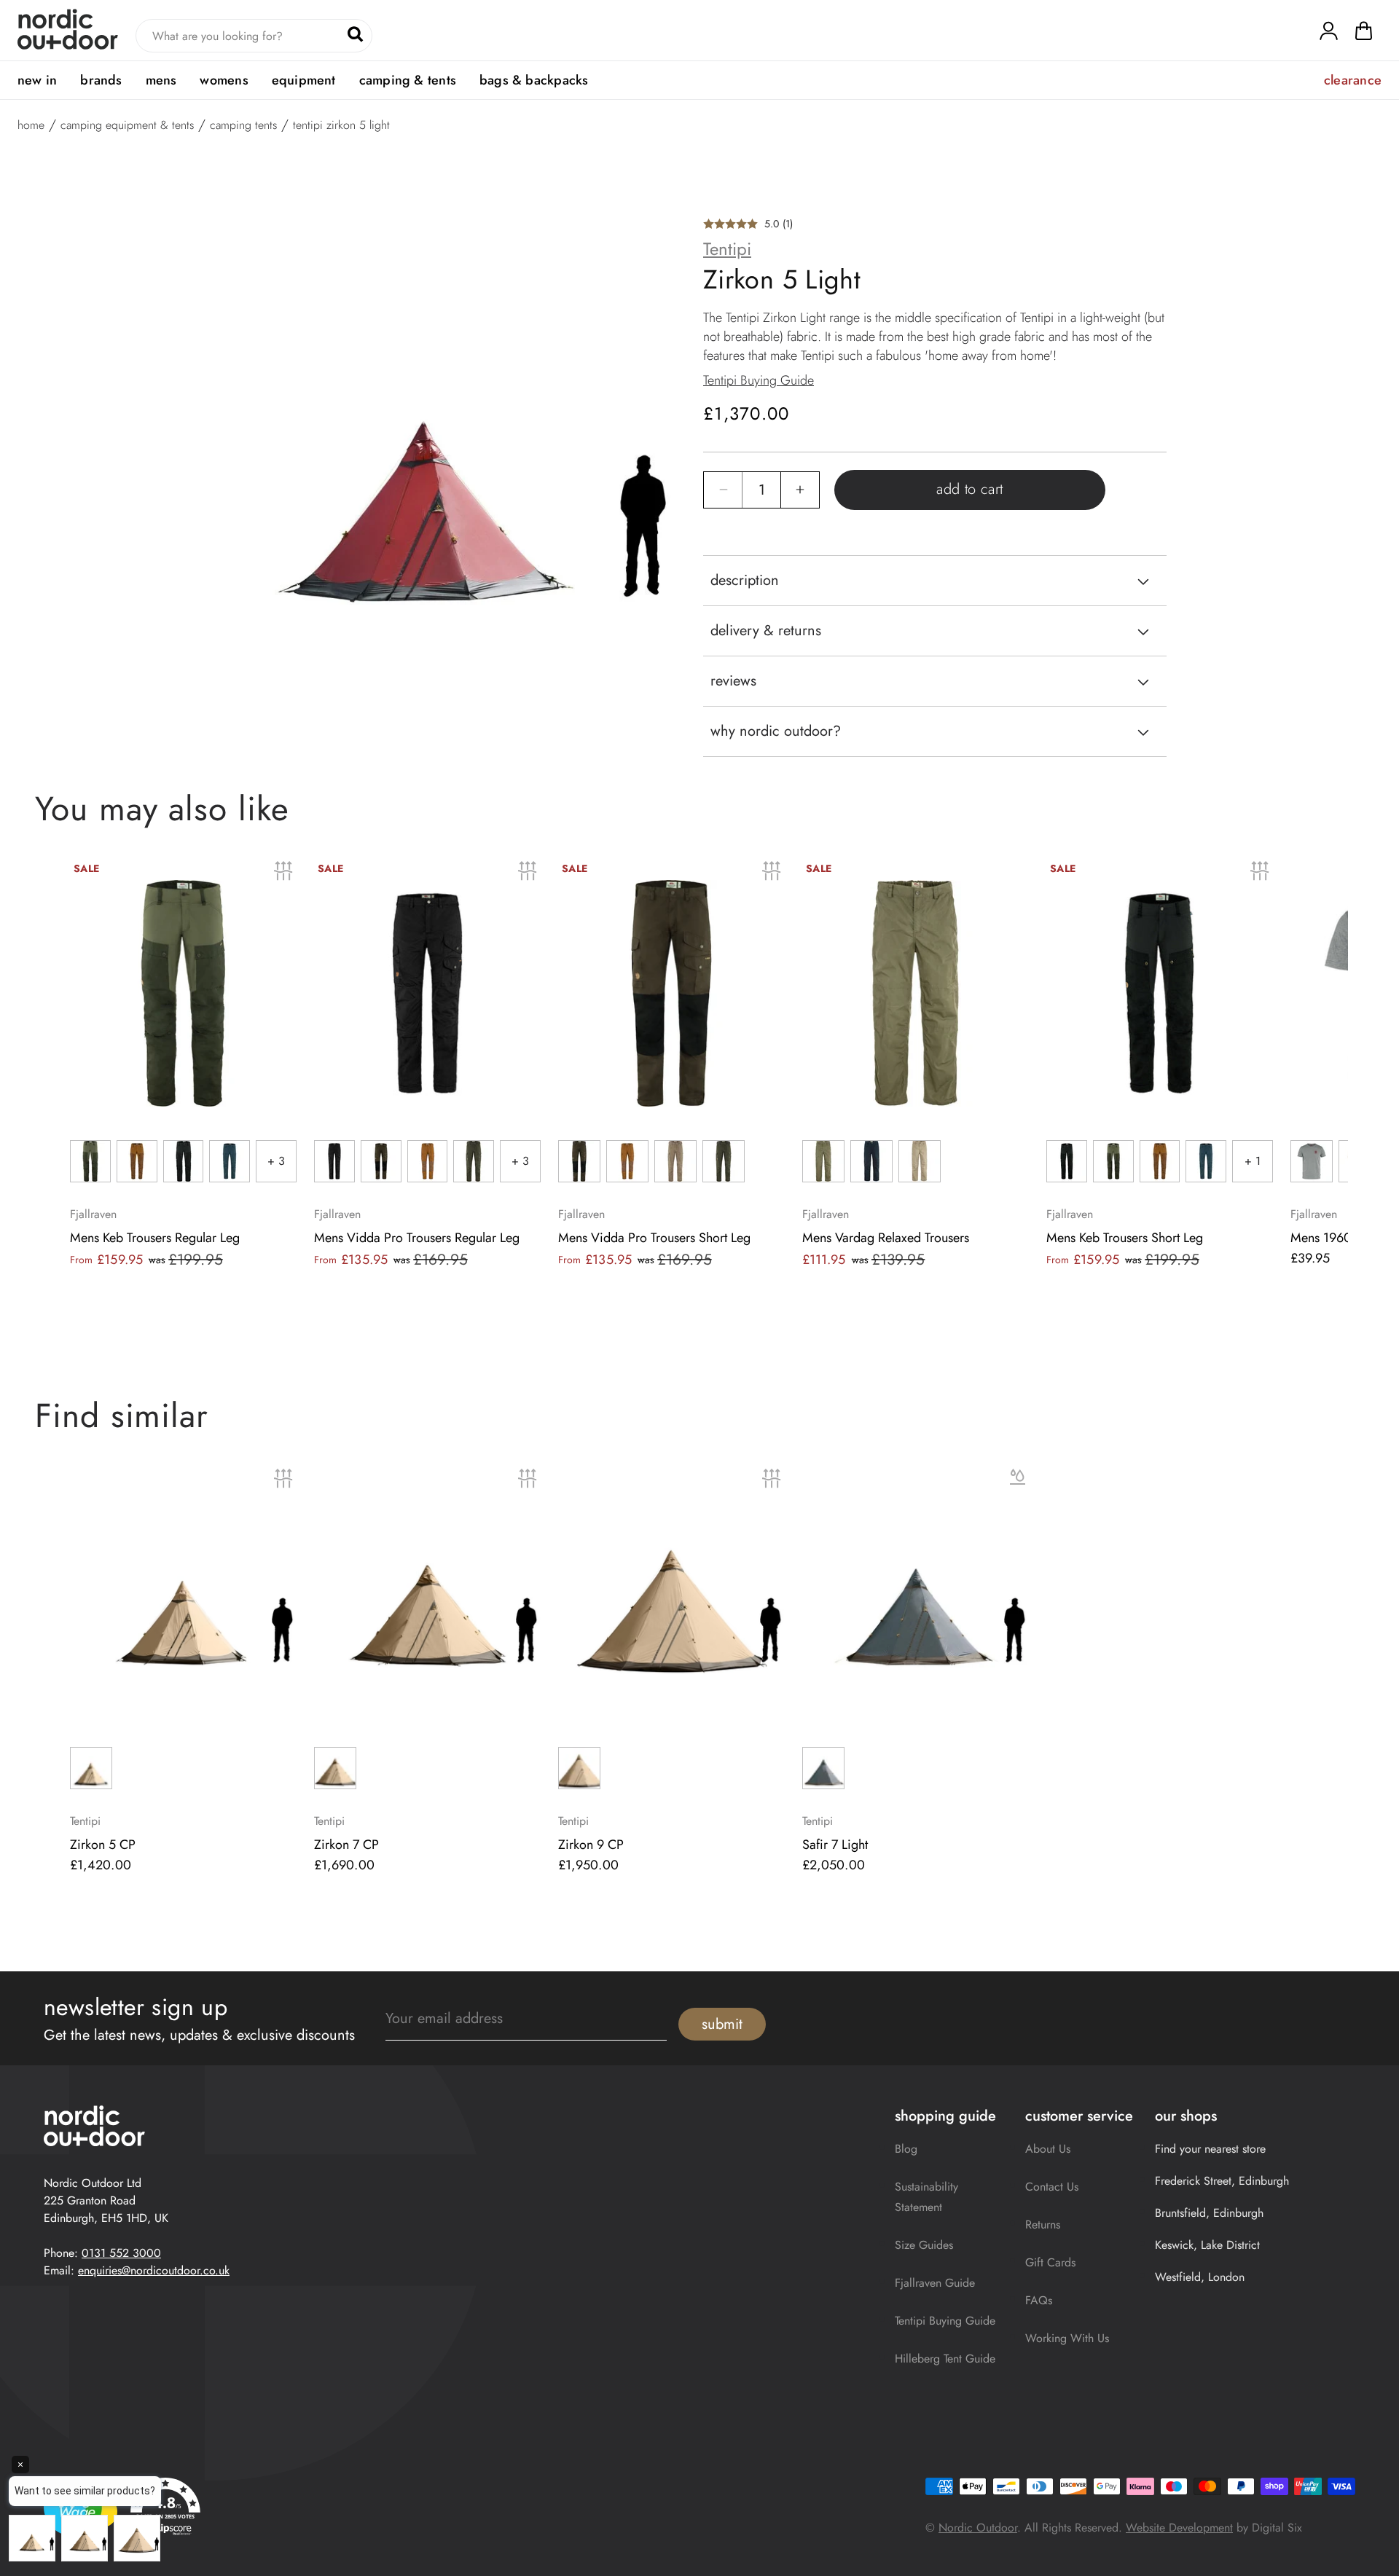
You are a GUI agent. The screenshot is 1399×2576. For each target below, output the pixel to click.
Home (31, 125)
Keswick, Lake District (1207, 2245)
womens (224, 80)
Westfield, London (1200, 2277)
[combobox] (254, 36)
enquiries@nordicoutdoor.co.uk (154, 2270)
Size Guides (924, 2245)
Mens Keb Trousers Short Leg (1125, 1238)
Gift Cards (1050, 2262)
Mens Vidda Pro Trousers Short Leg (654, 1238)
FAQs (1039, 2300)
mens (161, 80)
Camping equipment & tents (127, 125)
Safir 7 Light (835, 1845)
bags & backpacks (534, 80)
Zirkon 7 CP (346, 1845)
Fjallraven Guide (935, 2283)
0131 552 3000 (121, 2253)
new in (37, 80)
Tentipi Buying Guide (759, 380)
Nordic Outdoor (978, 2528)
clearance (1353, 80)
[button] (1364, 34)
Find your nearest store (1210, 2149)
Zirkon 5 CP (103, 1845)
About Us (1048, 2149)
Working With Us (1067, 2338)
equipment (304, 80)
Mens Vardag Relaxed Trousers (886, 1238)
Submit (722, 2024)
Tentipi (727, 249)
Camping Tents (243, 125)
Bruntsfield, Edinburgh (1209, 2213)
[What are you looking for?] (355, 34)
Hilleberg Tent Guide (945, 2359)
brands (101, 80)
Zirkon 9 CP (591, 1845)
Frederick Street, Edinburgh (1222, 2181)
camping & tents (408, 80)
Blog (906, 2149)
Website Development (1179, 2528)
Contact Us (1052, 2187)
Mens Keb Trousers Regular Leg (155, 1238)
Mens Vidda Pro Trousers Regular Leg (417, 1238)
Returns (1043, 2224)
